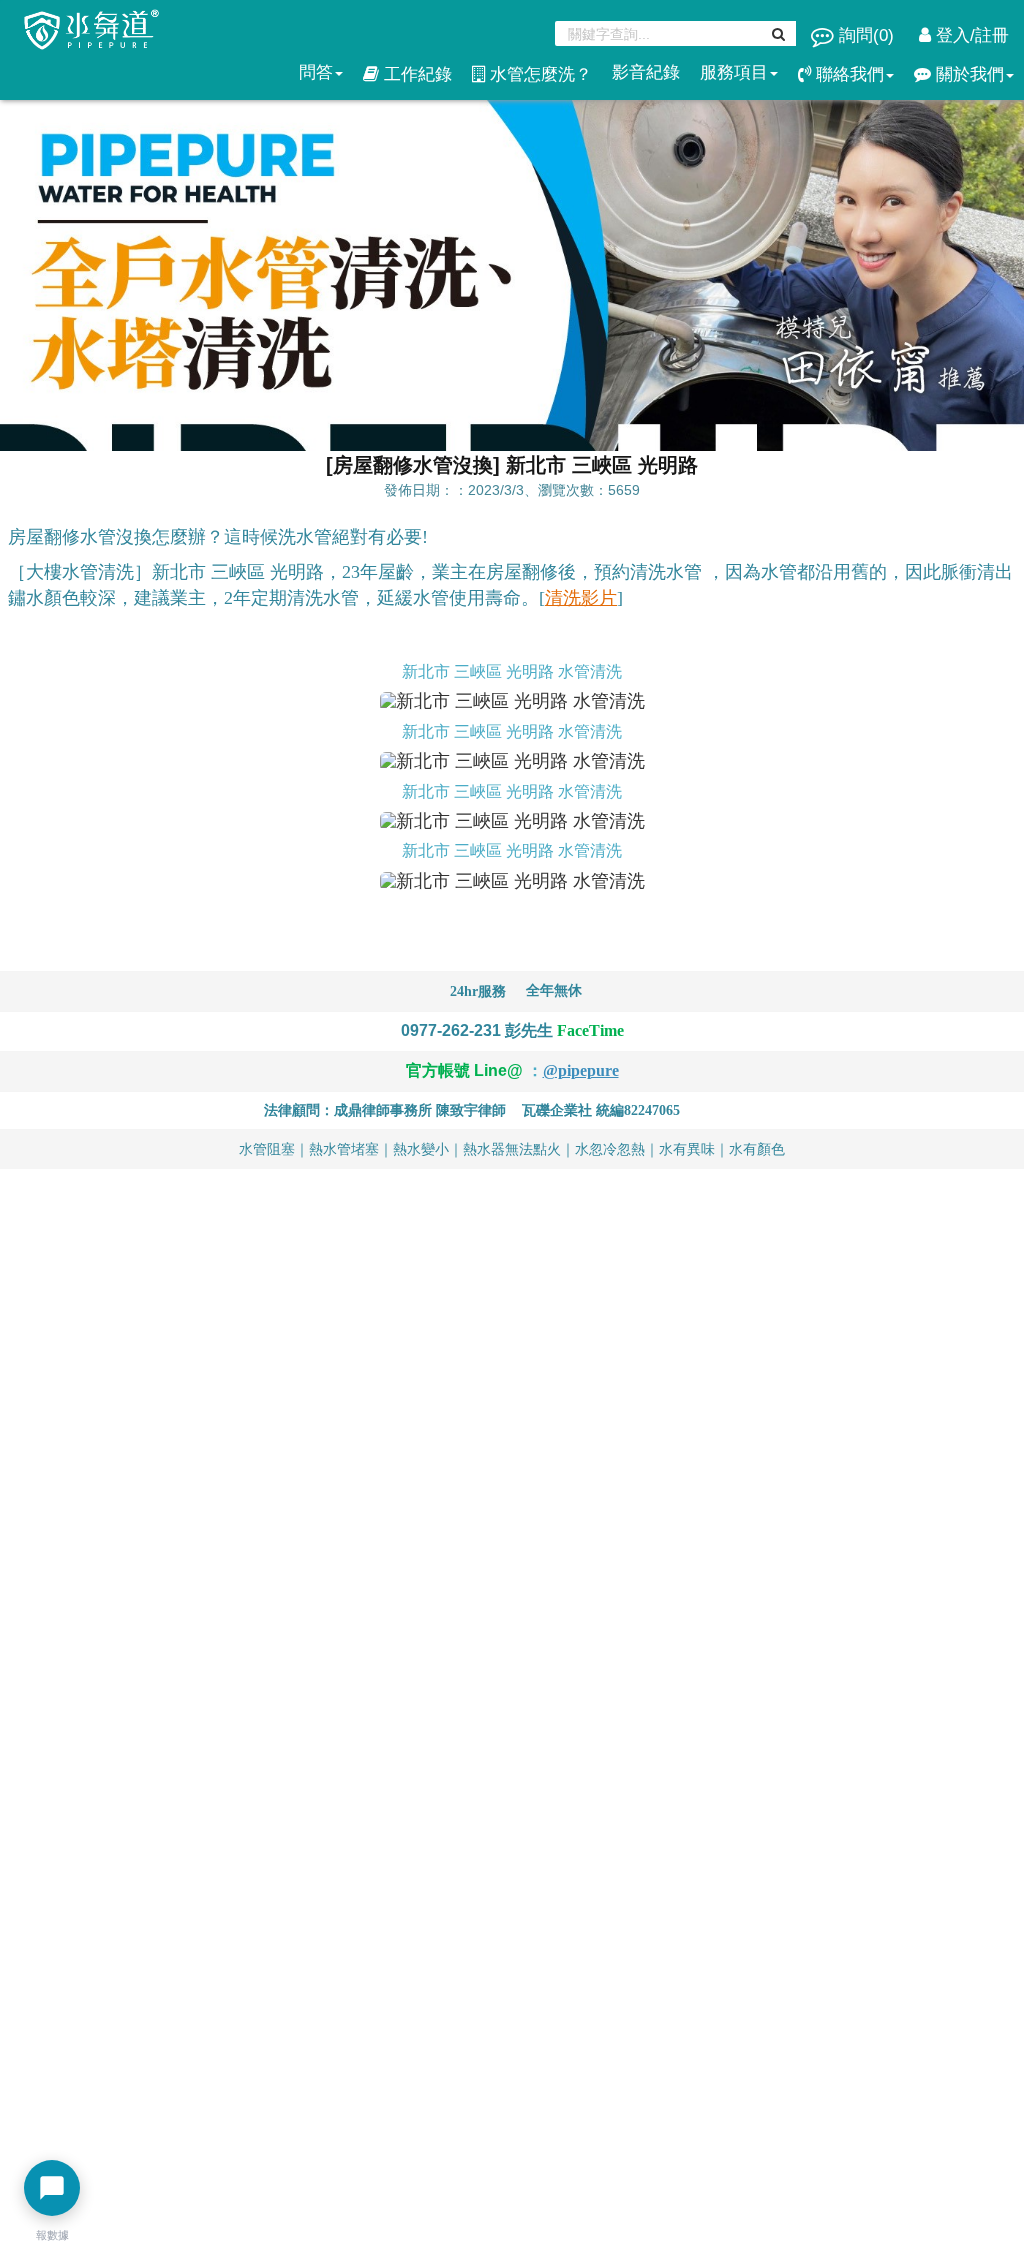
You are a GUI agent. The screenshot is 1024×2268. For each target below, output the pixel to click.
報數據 (52, 2235)
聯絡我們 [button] (847, 74)
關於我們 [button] (967, 74)
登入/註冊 (970, 35)
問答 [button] (316, 72)
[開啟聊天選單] (52, 2188)
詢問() (866, 35)
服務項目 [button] (734, 72)
